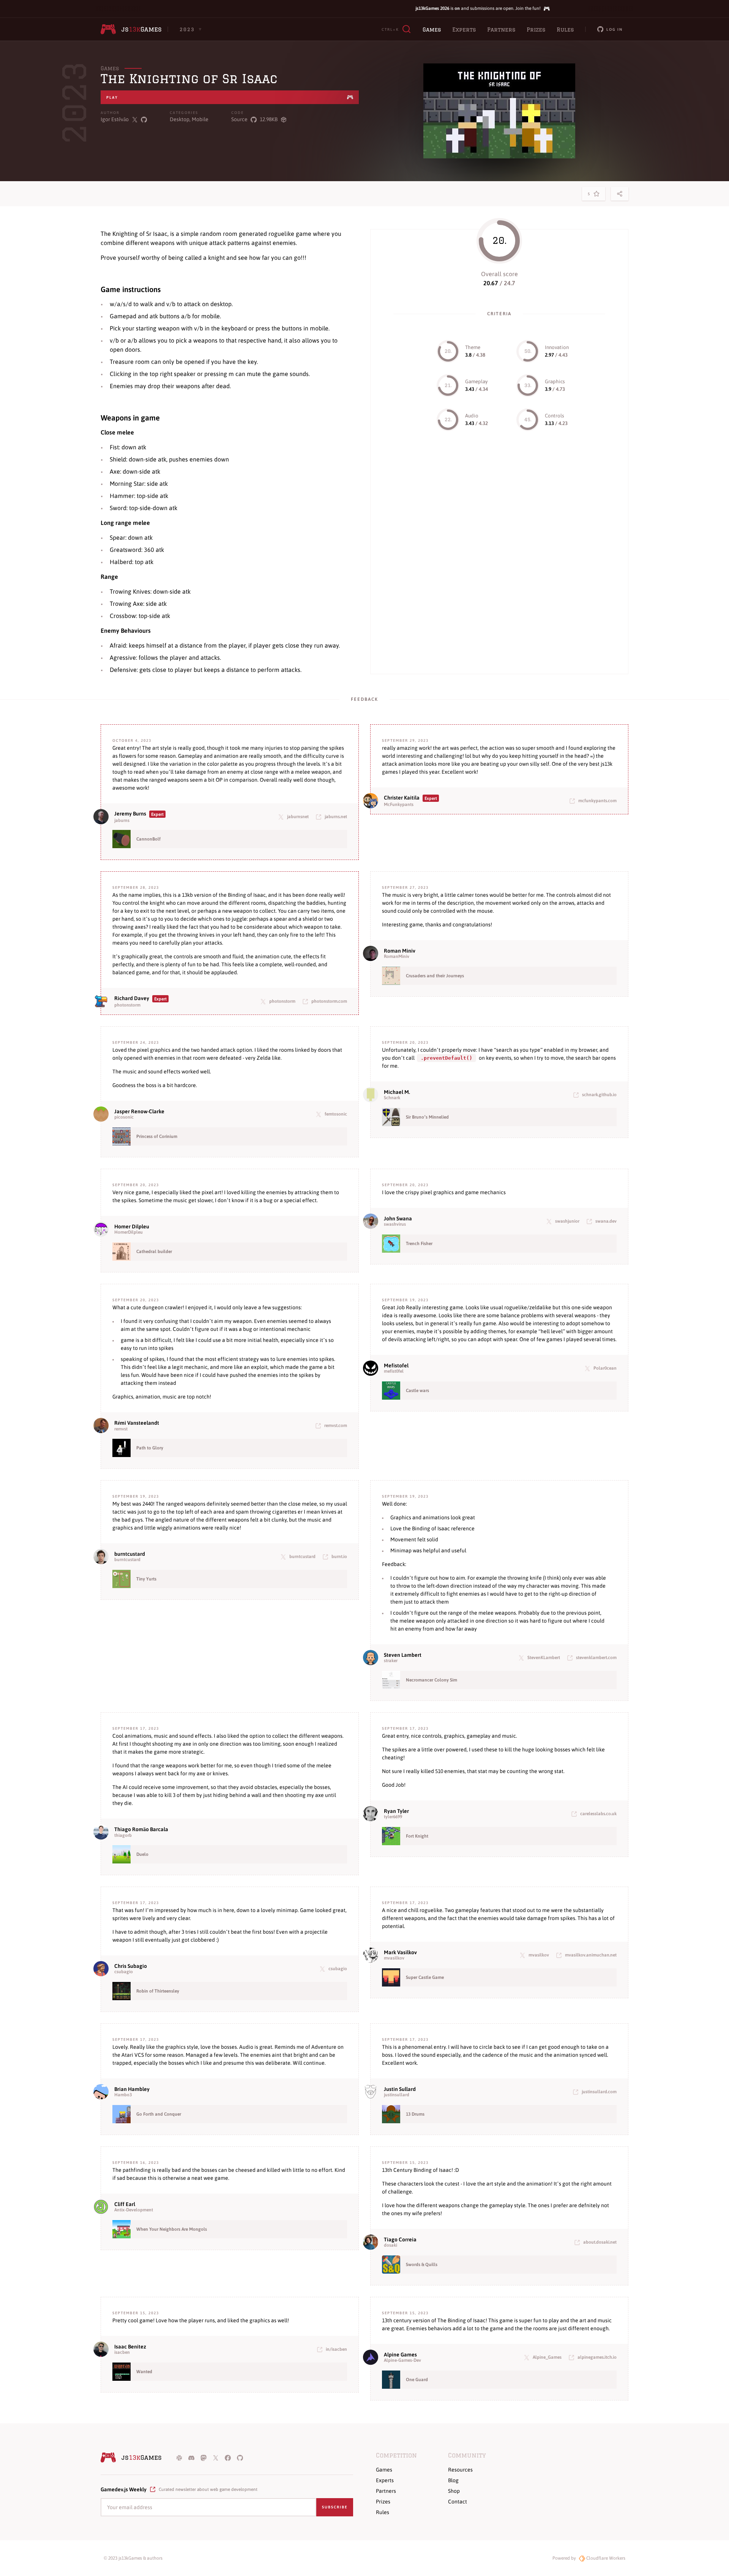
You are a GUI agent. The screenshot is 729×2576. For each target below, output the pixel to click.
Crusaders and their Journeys (435, 976)
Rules (565, 30)
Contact (458, 2502)
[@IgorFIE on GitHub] (144, 119)
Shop (454, 2491)
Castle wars (417, 1391)
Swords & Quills (422, 2265)
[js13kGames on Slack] (179, 2457)
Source (239, 119)
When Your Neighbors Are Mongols (172, 2229)
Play (112, 97)
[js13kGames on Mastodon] (204, 2457)
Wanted (144, 2372)
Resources (460, 2470)
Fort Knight (417, 1836)
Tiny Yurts (146, 1579)
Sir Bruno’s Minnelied (427, 1117)
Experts (464, 30)
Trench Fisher (419, 1244)
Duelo (142, 1854)
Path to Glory (150, 1448)
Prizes (536, 30)
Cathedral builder (154, 1252)
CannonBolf (148, 839)
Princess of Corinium (157, 1136)
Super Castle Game (425, 1977)
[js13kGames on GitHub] (240, 2457)
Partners (501, 30)
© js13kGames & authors (133, 2558)
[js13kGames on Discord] (191, 2457)
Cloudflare (605, 2558)
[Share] (620, 194)
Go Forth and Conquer (159, 2114)
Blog (453, 2480)
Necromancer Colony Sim (432, 1680)
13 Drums (415, 2114)
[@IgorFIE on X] (135, 119)
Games (432, 30)
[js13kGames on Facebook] (228, 2457)
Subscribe (335, 2507)
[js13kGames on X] (216, 2457)
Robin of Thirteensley (158, 1991)
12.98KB (269, 119)
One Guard (417, 2380)
